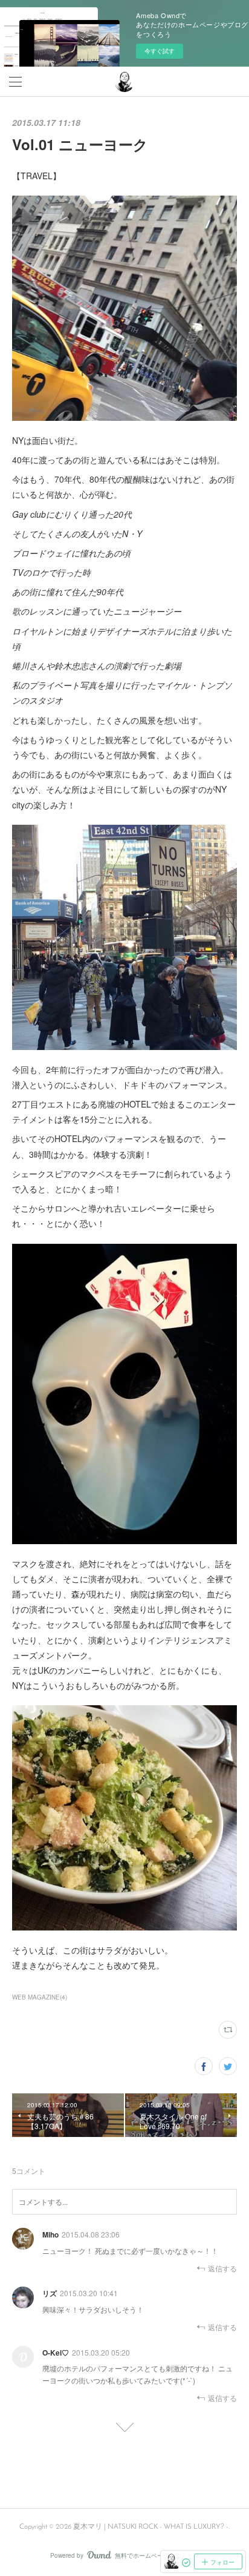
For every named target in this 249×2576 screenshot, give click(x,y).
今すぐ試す (160, 51)
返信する (222, 2268)
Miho (50, 2234)
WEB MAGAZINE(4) (40, 1997)
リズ (50, 2293)
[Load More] (124, 2423)
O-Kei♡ (56, 2353)
